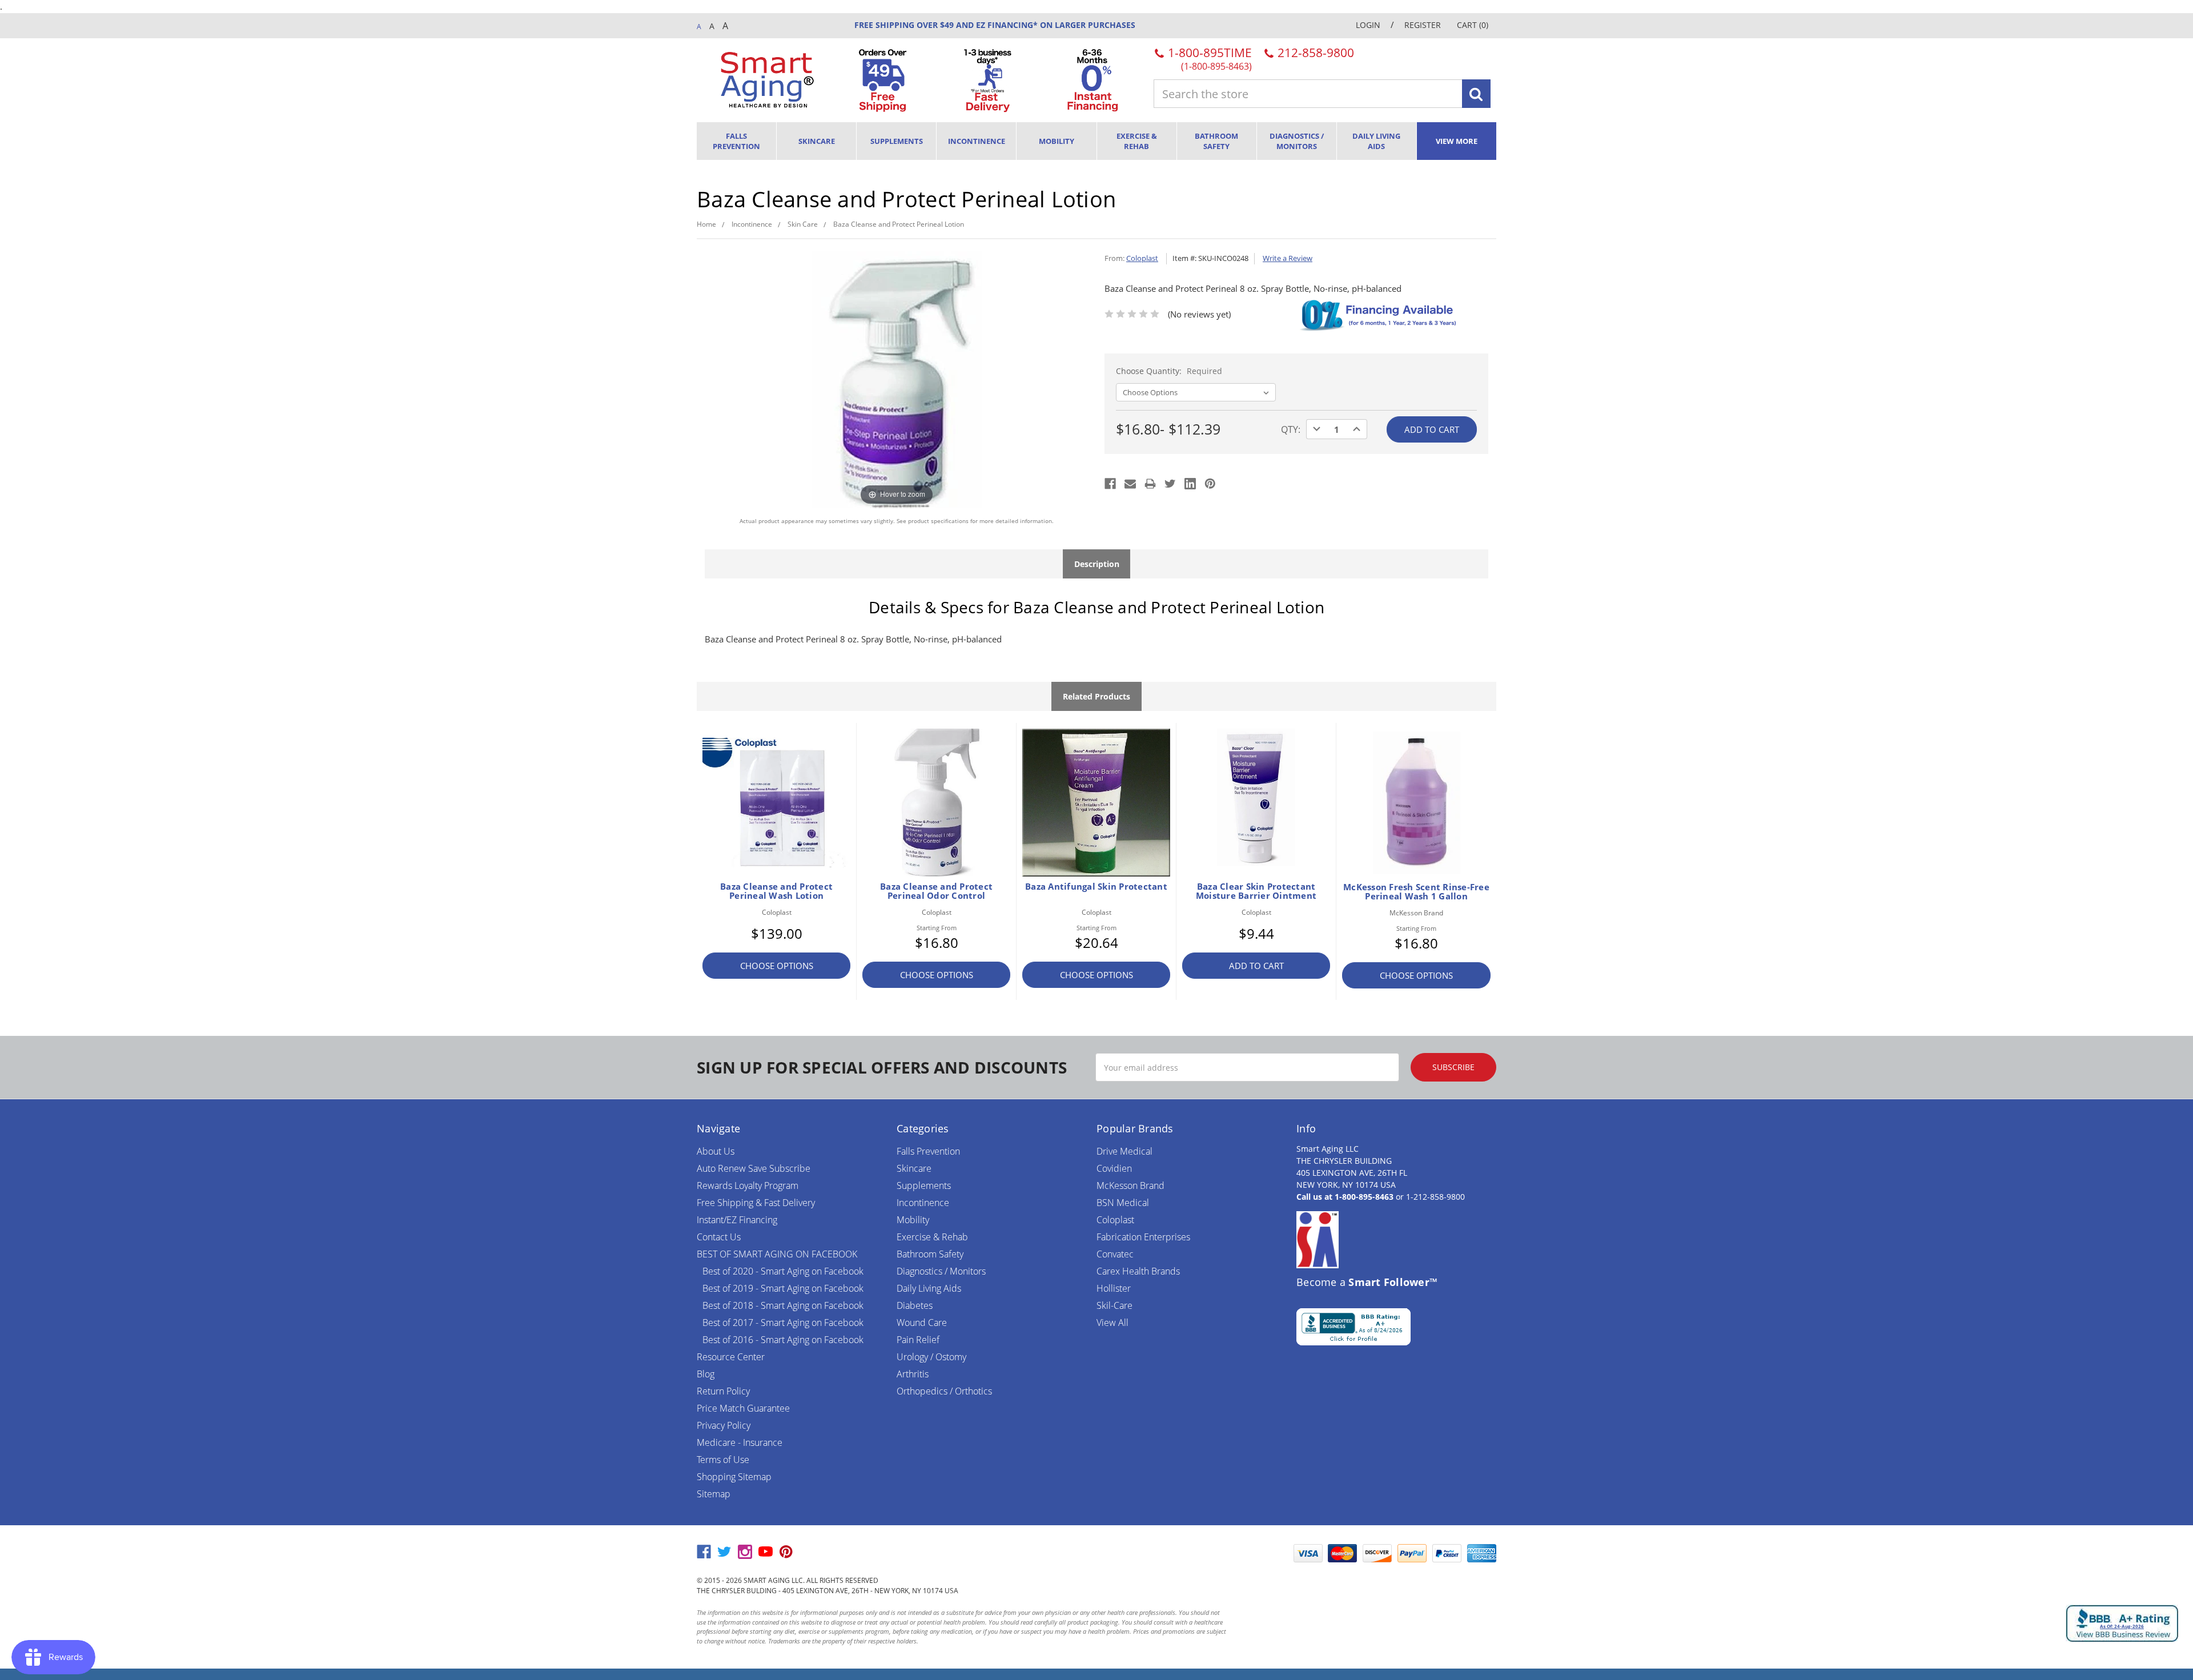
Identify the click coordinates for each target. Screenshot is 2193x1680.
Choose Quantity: (1169, 371)
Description (1097, 564)
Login (1368, 25)
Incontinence (977, 141)
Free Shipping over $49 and (914, 25)
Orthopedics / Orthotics (944, 1391)
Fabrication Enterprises (1143, 1237)
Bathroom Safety (1216, 141)
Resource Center (731, 1357)
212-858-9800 (1314, 53)
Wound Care (922, 1323)
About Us (716, 1151)
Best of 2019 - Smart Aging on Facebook (783, 1288)
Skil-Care (1114, 1305)
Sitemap (714, 1494)
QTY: (1291, 429)
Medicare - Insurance (740, 1442)
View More (1457, 141)
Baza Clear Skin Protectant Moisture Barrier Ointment (1256, 891)
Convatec (1115, 1254)
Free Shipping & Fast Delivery (756, 1203)
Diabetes (915, 1305)
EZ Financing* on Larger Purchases (1055, 25)
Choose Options (777, 966)
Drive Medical (1124, 1151)
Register (1423, 25)
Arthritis (913, 1374)
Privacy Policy (724, 1425)
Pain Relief (918, 1340)
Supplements (897, 141)
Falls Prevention (736, 141)
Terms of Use (723, 1460)
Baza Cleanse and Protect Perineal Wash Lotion (776, 891)
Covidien (1114, 1168)
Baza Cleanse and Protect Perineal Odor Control (936, 891)
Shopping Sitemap (734, 1477)
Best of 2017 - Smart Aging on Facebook (783, 1323)
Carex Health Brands (1138, 1271)
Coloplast (1115, 1220)
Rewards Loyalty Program (748, 1185)
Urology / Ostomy (931, 1357)
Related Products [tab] (1096, 696)
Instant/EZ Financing (737, 1220)
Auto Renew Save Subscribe (754, 1168)
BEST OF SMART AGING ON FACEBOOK (777, 1254)
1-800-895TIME (1208, 58)
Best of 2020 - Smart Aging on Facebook (783, 1271)
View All (1112, 1323)
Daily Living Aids (1376, 141)
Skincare (817, 141)
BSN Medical (1123, 1203)
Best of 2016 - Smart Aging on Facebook (783, 1340)
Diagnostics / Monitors (1297, 141)
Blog (706, 1374)
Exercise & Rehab (1137, 141)
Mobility (1057, 141)
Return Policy (723, 1391)
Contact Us (719, 1237)
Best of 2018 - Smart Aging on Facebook (783, 1305)
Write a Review (1288, 258)
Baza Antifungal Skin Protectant (1096, 886)
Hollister (1114, 1288)
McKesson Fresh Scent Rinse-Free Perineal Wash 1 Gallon (1416, 891)
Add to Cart (1256, 966)
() (1473, 25)
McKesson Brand (1130, 1185)
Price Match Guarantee (743, 1408)
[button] (1259, 1553)
